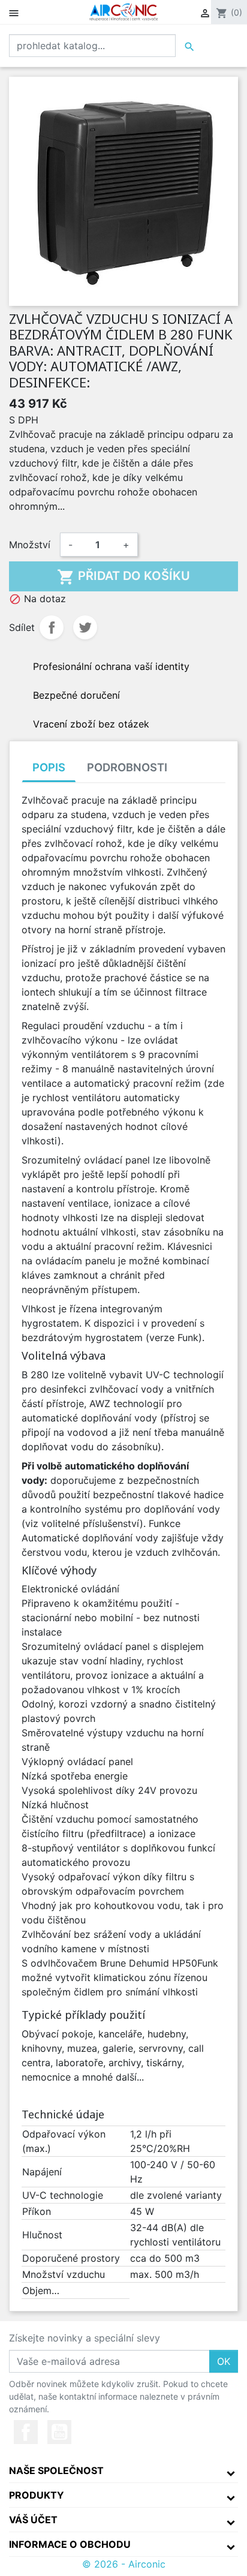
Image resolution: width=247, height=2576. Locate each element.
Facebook (26, 2432)
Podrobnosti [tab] (127, 767)
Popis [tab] (49, 767)
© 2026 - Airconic (124, 2564)
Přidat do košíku (123, 577)
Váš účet (33, 2520)
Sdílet (52, 627)
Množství (30, 545)
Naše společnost (56, 2470)
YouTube (59, 2432)
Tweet (85, 627)
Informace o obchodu (70, 2544)
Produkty (37, 2495)
